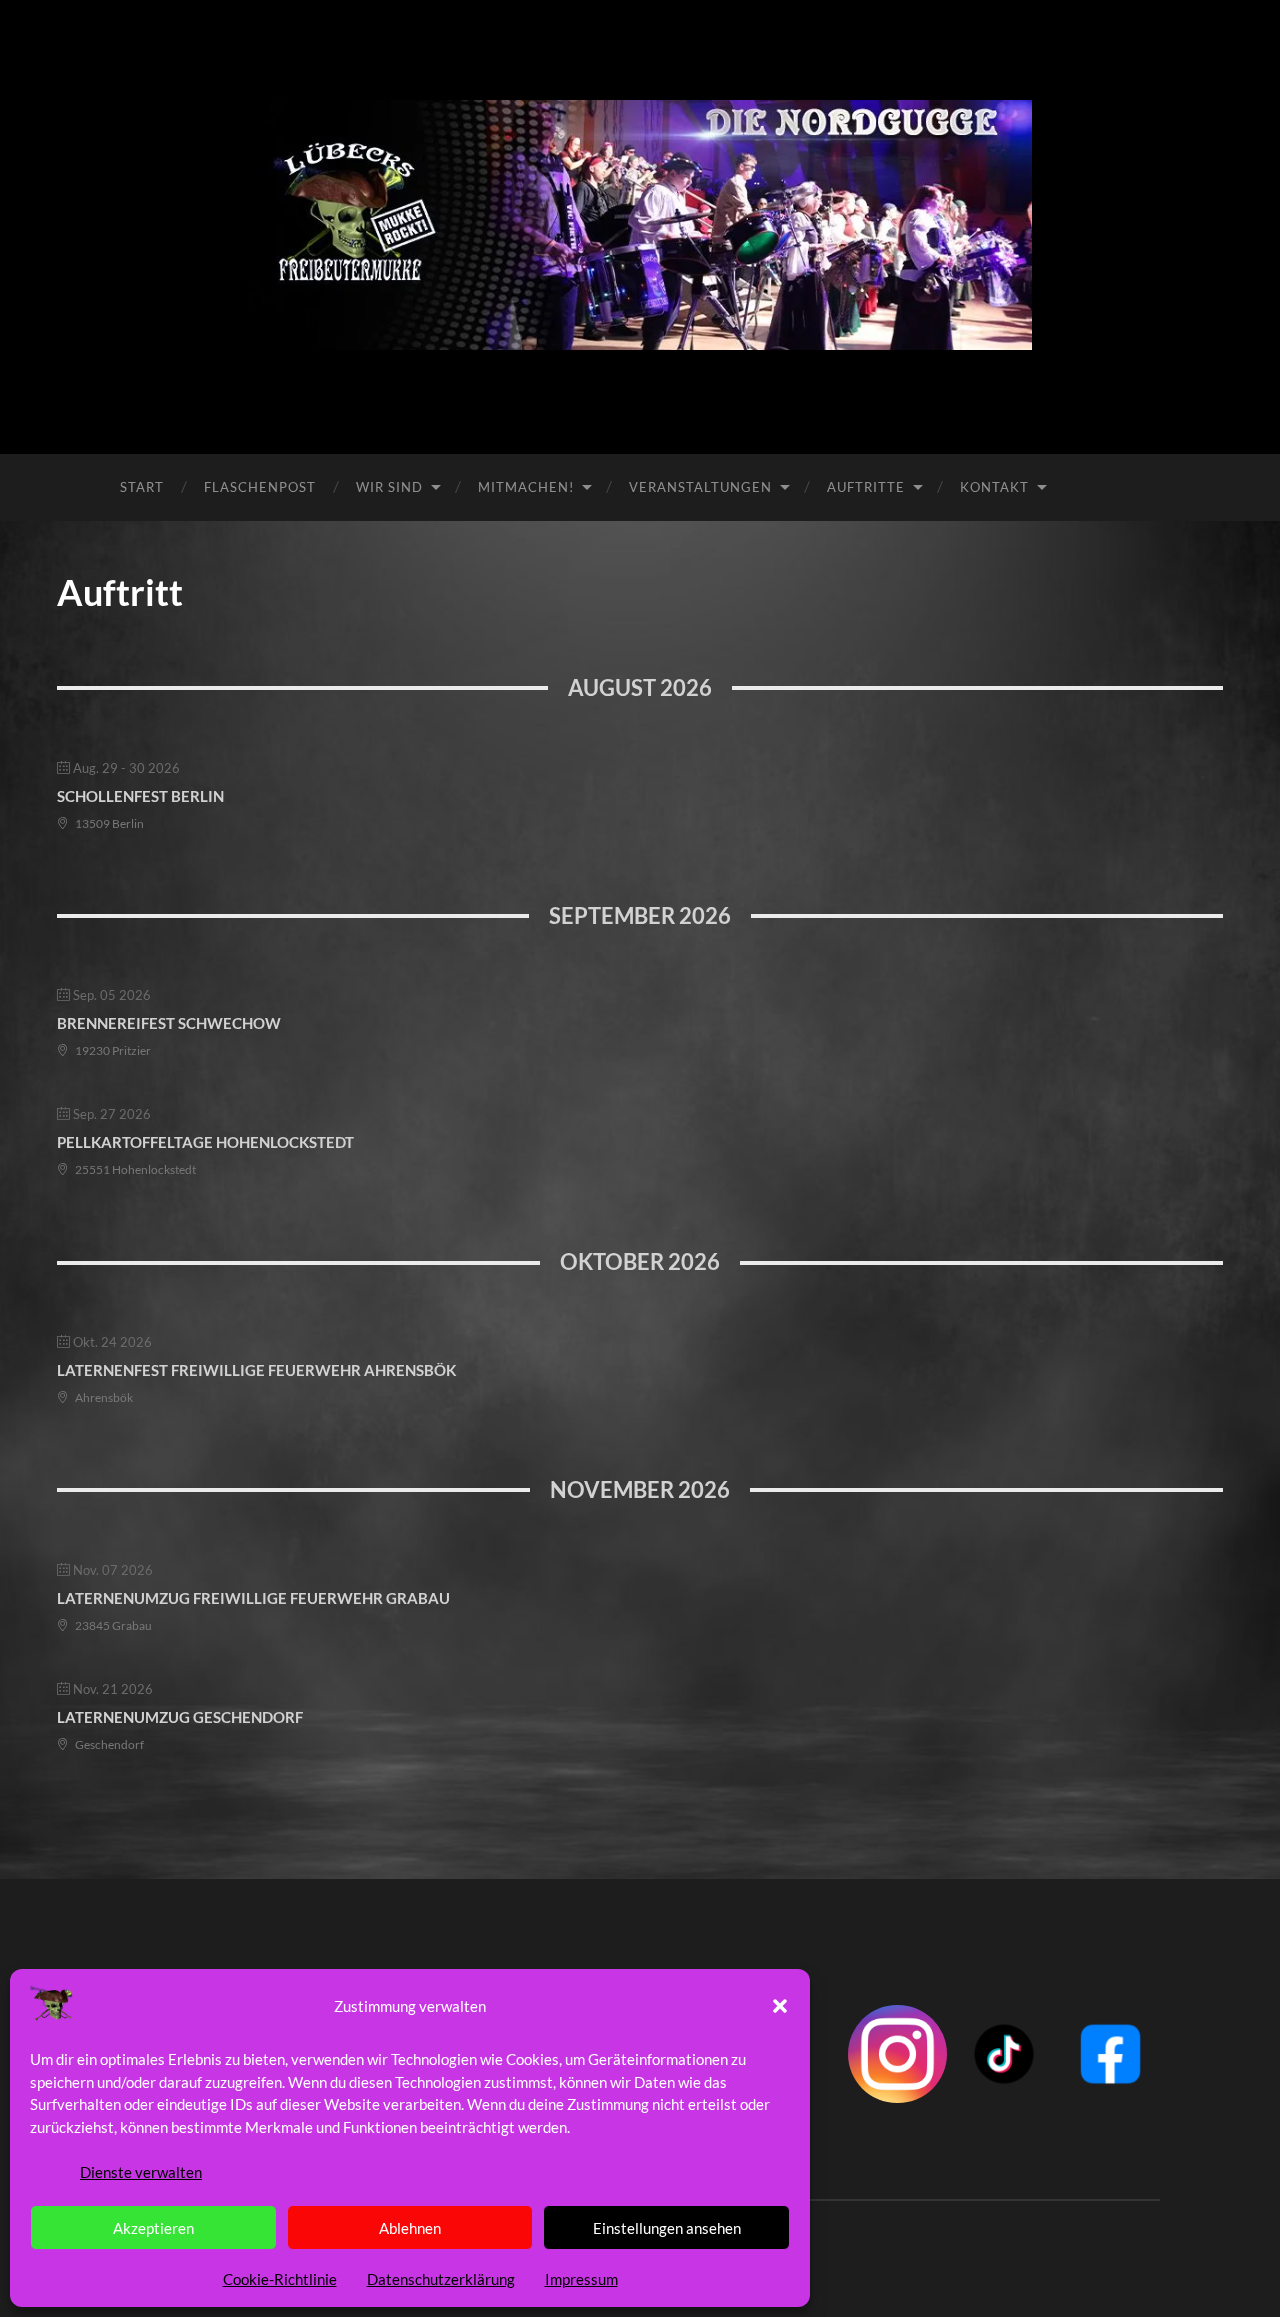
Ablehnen (410, 2228)
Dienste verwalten (141, 2172)
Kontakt (994, 487)
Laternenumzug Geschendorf (180, 1717)
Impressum (581, 2279)
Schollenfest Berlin (140, 796)
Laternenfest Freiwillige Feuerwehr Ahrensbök (256, 1370)
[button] (780, 2006)
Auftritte (866, 487)
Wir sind (389, 487)
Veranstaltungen (700, 487)
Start (142, 487)
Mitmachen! (526, 487)
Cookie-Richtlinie (280, 2279)
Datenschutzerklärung (441, 2279)
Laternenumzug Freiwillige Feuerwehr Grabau (253, 1598)
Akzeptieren (153, 2228)
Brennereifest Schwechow (169, 1023)
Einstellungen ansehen (667, 2228)
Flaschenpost (260, 487)
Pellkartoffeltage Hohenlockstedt (205, 1142)
